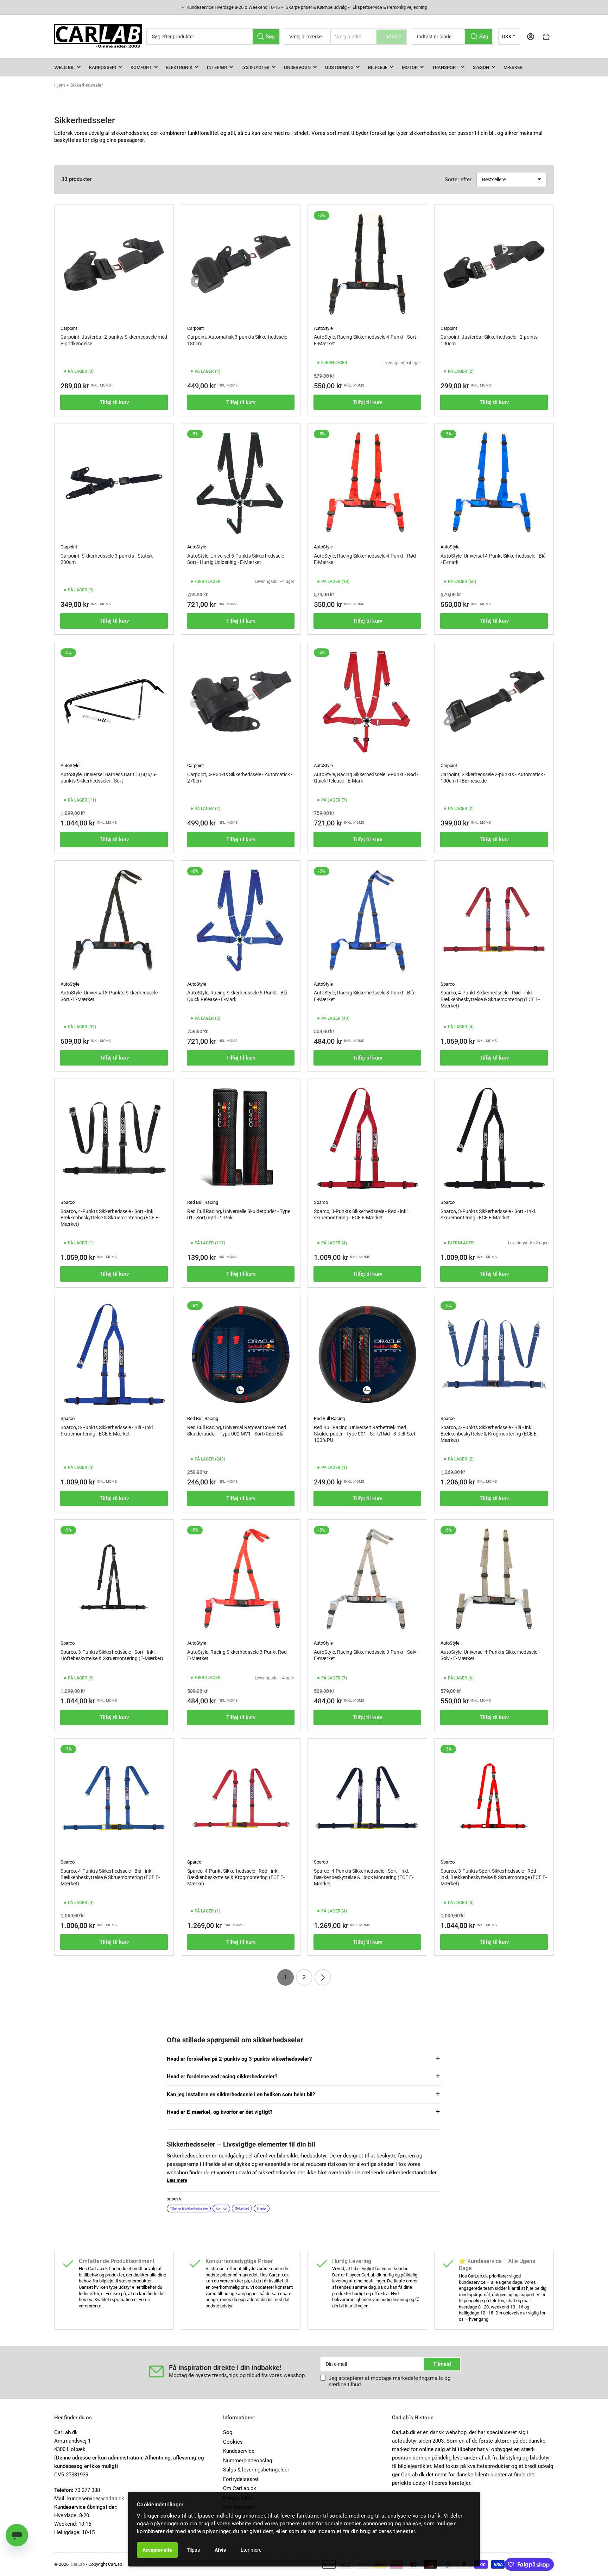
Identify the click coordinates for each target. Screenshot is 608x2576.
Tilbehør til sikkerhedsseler (189, 2209)
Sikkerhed (242, 2209)
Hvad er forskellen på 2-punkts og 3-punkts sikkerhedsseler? (239, 2059)
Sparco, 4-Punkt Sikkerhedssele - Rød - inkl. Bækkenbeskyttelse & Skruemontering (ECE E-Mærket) (490, 999)
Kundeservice (239, 2451)
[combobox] (213, 36)
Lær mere (251, 2550)
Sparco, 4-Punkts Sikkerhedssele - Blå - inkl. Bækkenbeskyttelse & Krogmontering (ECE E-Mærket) (489, 1434)
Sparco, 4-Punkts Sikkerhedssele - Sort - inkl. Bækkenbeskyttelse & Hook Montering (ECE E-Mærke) (364, 1877)
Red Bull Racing (203, 1202)
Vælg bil (64, 67)
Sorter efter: (459, 180)
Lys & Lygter (255, 67)
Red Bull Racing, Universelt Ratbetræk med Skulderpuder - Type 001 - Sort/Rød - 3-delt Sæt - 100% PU (366, 1434)
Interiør (217, 67)
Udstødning (339, 67)
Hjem (59, 85)
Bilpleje (378, 67)
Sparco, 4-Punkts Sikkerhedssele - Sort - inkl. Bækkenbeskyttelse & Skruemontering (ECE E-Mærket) (110, 1218)
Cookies (233, 2442)
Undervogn (297, 67)
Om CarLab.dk (240, 2488)
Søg (228, 2432)
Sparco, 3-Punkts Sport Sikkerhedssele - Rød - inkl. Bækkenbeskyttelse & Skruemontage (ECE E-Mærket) (494, 1877)
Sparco (448, 984)
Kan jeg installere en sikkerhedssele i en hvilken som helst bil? (241, 2094)
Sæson (481, 67)
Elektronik (179, 67)
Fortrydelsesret (241, 2479)
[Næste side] (323, 1977)
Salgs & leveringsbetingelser (256, 2470)
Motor (410, 67)
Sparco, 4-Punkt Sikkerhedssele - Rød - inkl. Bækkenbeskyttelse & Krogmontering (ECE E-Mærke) (236, 1877)
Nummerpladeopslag (248, 2461)
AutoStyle (323, 328)
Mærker (513, 67)
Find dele (391, 37)
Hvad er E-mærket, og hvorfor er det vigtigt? (220, 2112)
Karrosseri (103, 67)
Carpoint (69, 328)
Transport (445, 67)
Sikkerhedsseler (87, 85)
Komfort (141, 67)
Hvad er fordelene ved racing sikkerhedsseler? (222, 2076)
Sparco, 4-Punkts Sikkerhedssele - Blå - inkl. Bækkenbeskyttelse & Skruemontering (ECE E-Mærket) (110, 1877)
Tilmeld (442, 2364)
